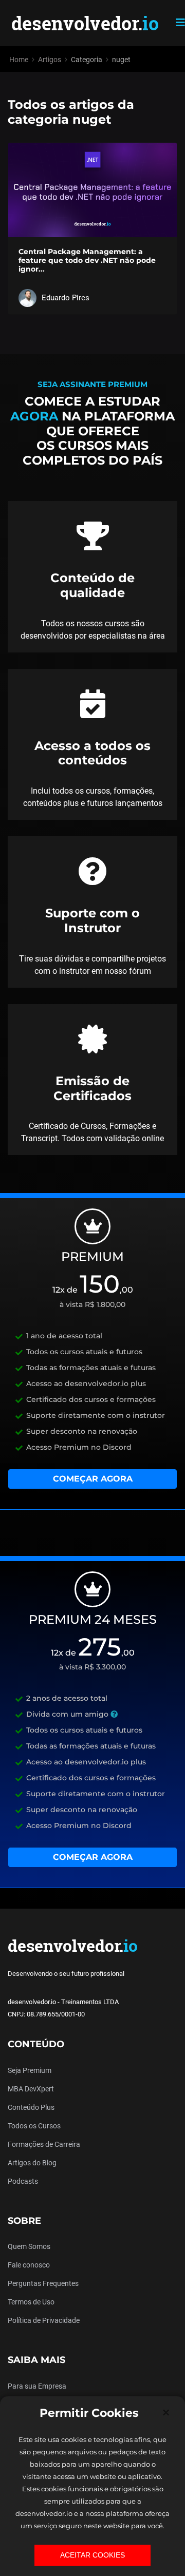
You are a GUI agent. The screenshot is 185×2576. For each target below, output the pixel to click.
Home (19, 60)
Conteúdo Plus (31, 2107)
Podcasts (23, 2181)
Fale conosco (29, 2265)
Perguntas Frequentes (43, 2283)
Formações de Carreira (44, 2144)
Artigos (50, 60)
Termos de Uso (31, 2302)
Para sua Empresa (37, 2386)
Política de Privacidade (44, 2320)
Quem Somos (29, 2246)
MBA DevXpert (31, 2089)
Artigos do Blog (32, 2163)
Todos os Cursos (34, 2126)
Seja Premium (30, 2070)
